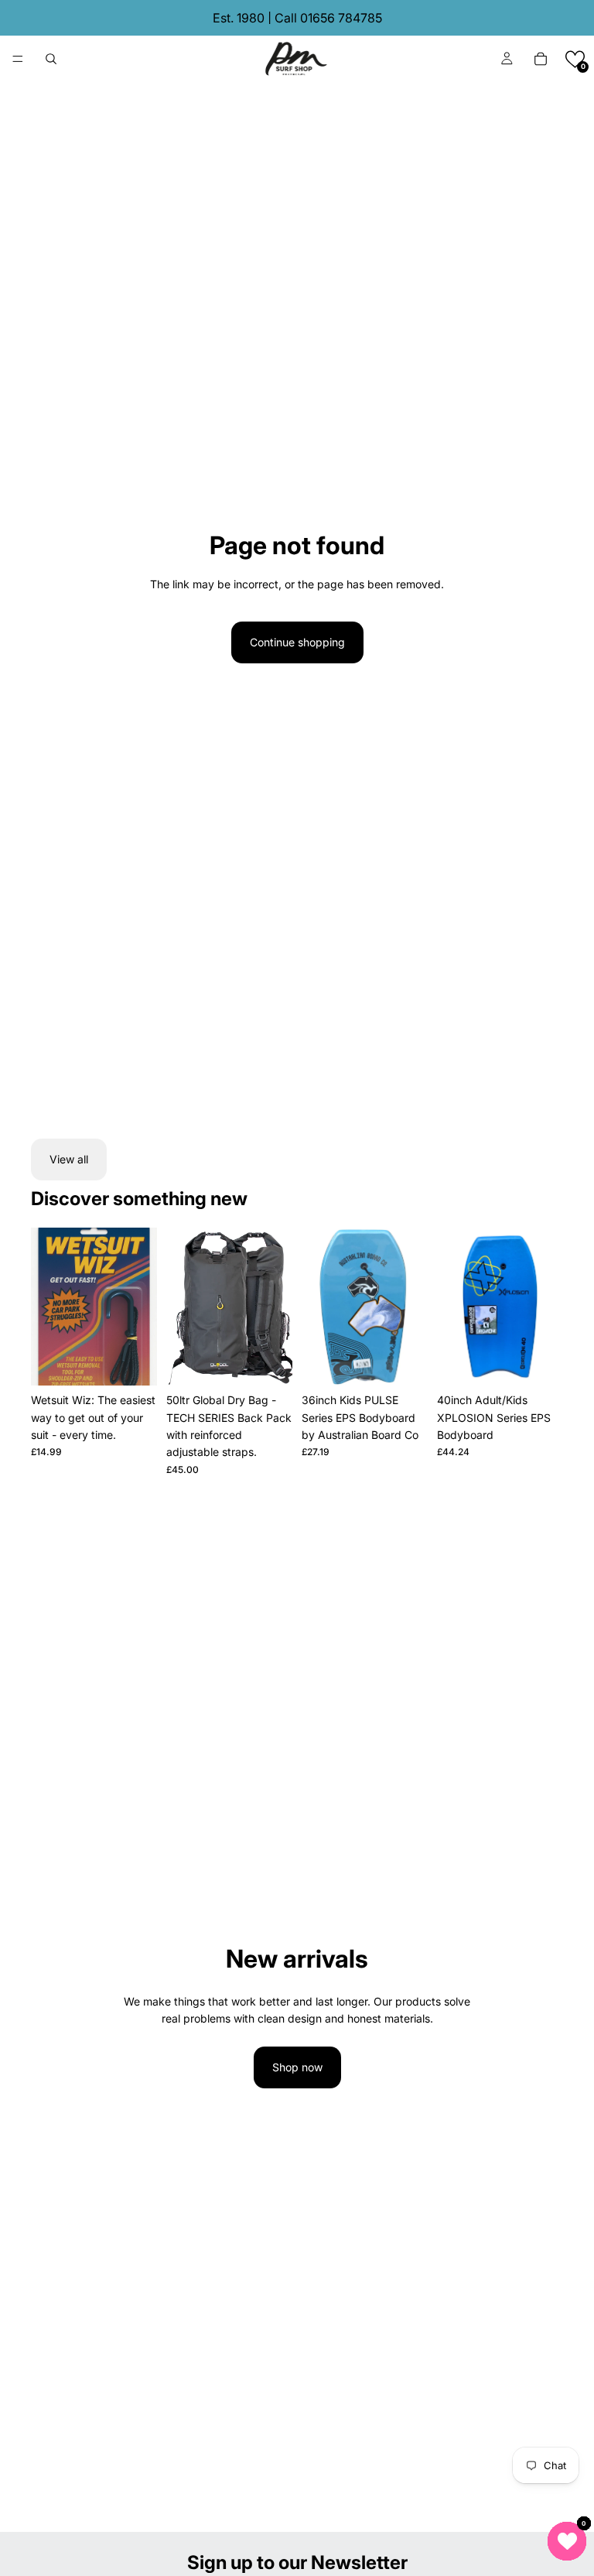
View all (69, 1159)
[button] (575, 59)
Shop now (297, 2067)
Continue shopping (297, 642)
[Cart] (541, 59)
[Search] (51, 59)
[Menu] (18, 59)
